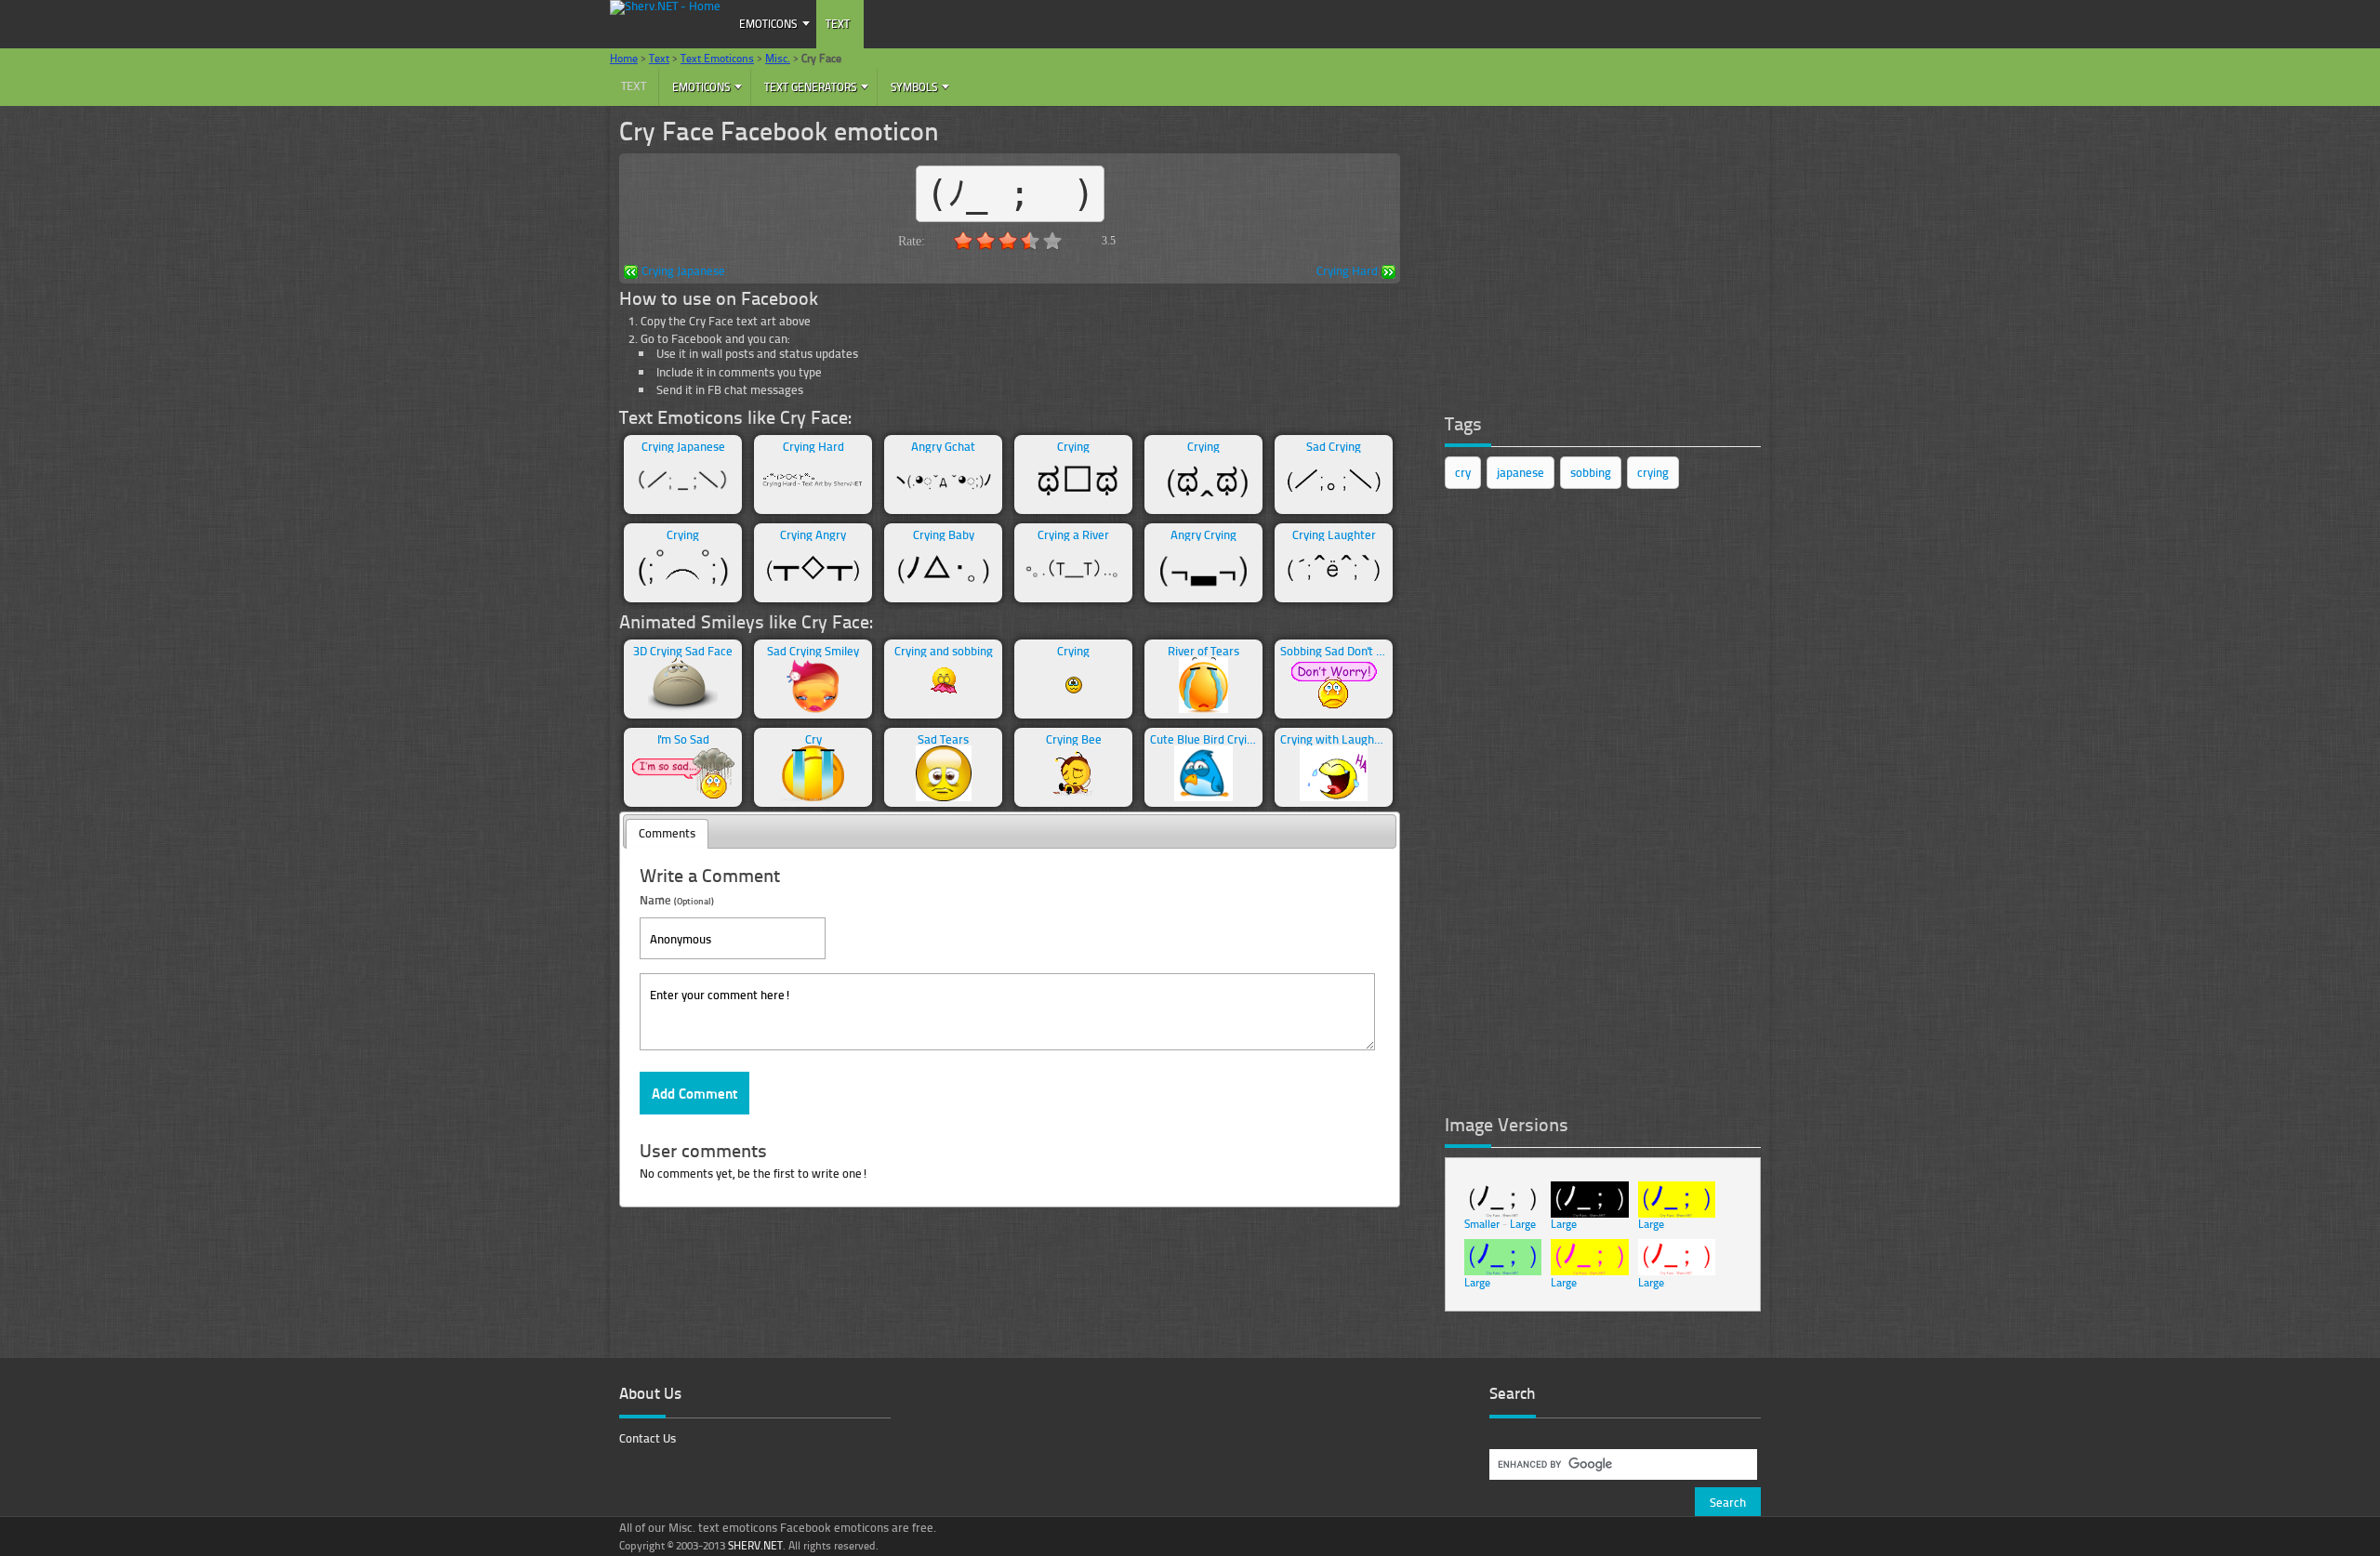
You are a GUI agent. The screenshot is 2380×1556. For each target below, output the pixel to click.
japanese (1521, 472)
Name (677, 899)
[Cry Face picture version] (1503, 1213)
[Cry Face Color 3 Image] (1589, 1271)
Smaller (1482, 1224)
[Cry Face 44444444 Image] (1677, 1271)
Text (838, 24)
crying (1653, 472)
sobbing (1591, 472)
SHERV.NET (755, 1545)
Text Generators (810, 87)
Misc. (778, 58)
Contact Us (648, 1438)
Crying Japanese (683, 272)
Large (1523, 1224)
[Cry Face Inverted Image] (1589, 1213)
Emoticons (768, 24)
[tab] (667, 834)
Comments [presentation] (667, 833)
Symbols (914, 87)
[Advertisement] (1584, 258)
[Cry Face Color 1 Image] (1677, 1213)
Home (624, 58)
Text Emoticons (717, 58)
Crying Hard (1347, 272)
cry (1463, 472)
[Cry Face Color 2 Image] (1503, 1271)
